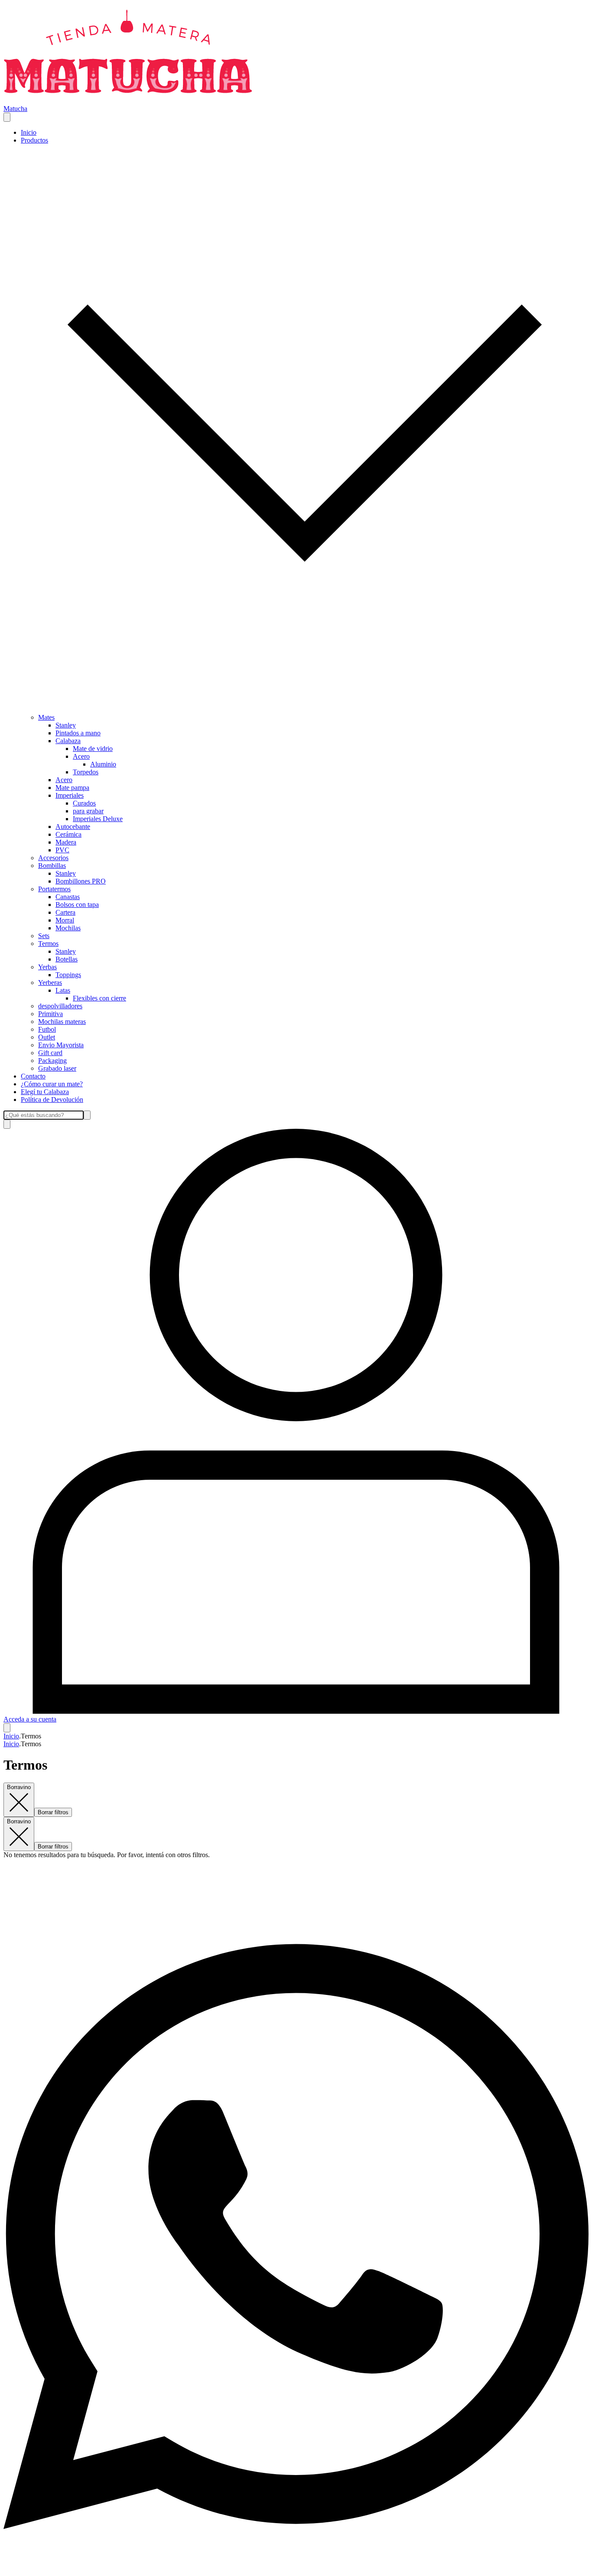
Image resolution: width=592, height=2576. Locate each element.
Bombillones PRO (81, 881)
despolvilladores (60, 1006)
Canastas (68, 897)
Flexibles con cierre (99, 998)
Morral (65, 920)
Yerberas (50, 983)
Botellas (67, 959)
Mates (46, 717)
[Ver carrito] (7, 1728)
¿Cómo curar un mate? (52, 1084)
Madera (66, 842)
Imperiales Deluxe (98, 819)
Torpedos (86, 772)
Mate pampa (72, 788)
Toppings (68, 975)
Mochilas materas (62, 1022)
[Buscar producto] (7, 1124)
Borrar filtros (53, 1812)
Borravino (19, 1787)
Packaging (52, 1061)
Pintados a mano (78, 733)
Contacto (33, 1076)
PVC (62, 850)
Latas (63, 990)
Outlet (47, 1037)
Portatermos (54, 889)
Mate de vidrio (93, 749)
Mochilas (68, 928)
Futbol (47, 1029)
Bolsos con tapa (77, 905)
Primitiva (50, 1014)
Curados (84, 803)
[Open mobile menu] (7, 117)
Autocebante (73, 827)
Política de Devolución (52, 1100)
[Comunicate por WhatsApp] (296, 2568)
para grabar (88, 811)
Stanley (66, 725)
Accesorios (53, 858)
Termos (48, 944)
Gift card (50, 1053)
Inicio (29, 132)
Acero (81, 756)
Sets (44, 936)
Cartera (65, 912)
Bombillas (52, 866)
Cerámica (68, 834)
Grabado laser (57, 1068)
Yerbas (47, 967)
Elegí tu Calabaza (45, 1092)
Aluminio (103, 764)
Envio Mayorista (61, 1045)
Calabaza (68, 741)
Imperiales (70, 795)
